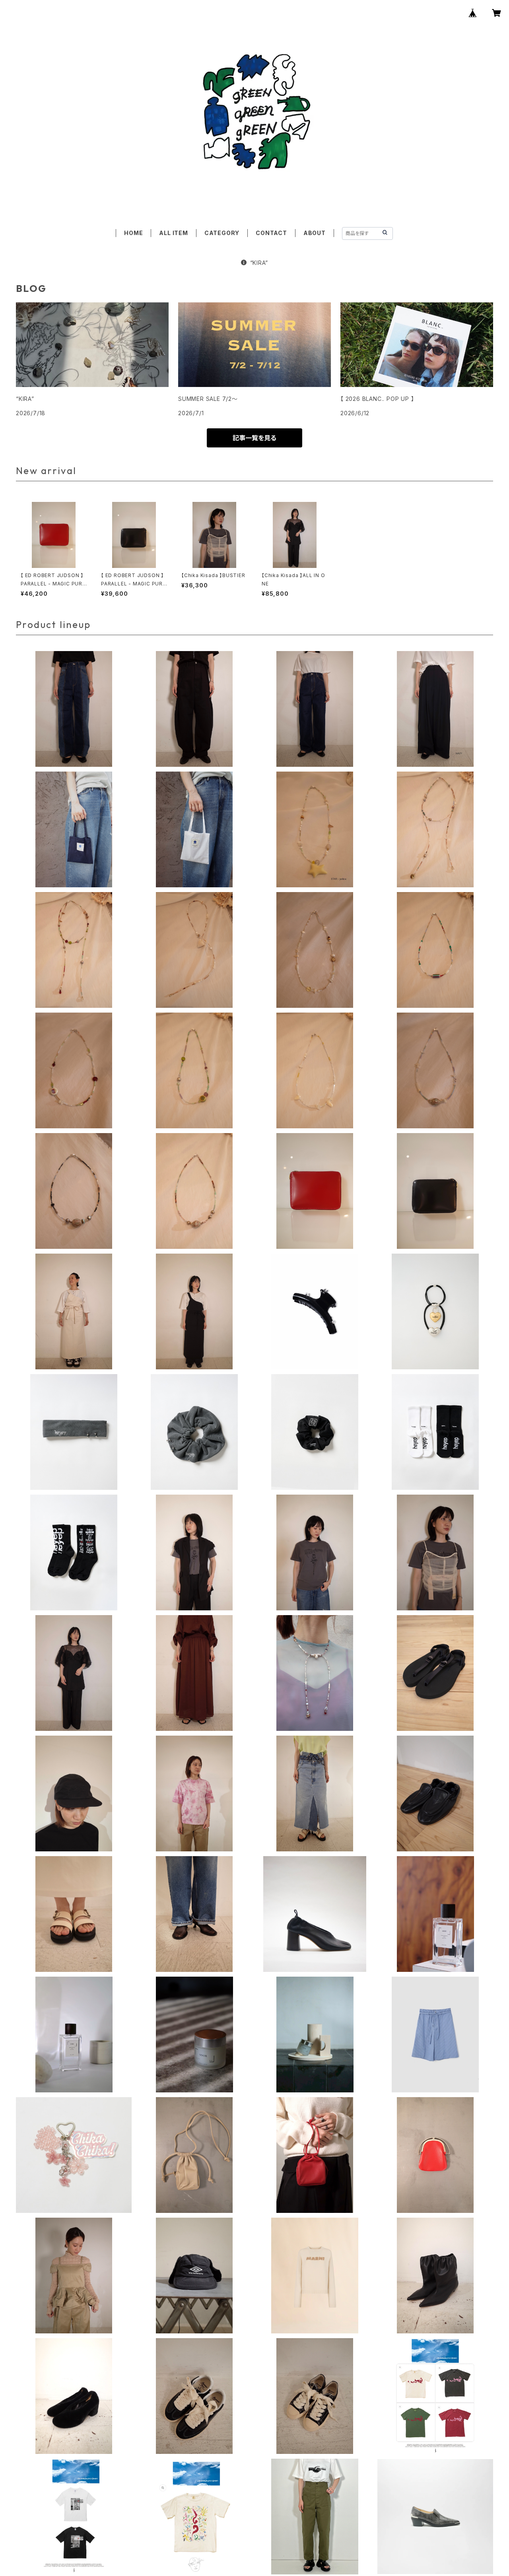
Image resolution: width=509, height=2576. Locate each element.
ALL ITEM (173, 233)
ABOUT (315, 233)
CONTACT (271, 233)
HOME (133, 233)
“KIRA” (259, 263)
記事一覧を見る (254, 438)
